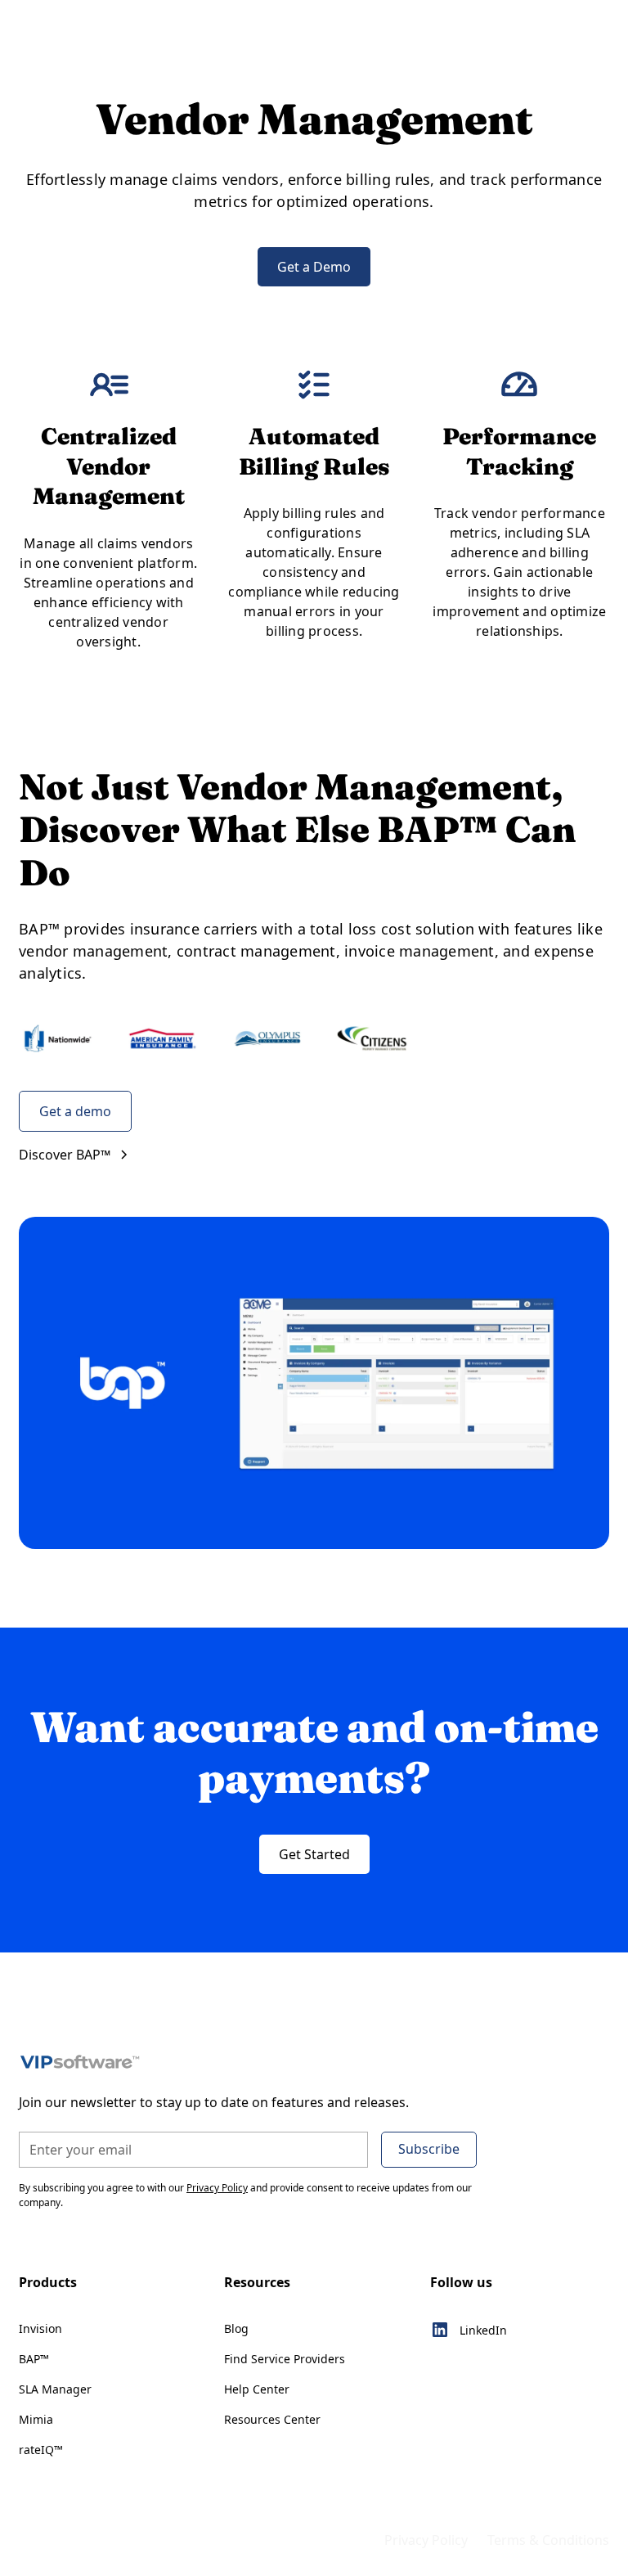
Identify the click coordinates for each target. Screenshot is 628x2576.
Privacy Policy (426, 2540)
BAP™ (34, 2359)
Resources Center (272, 2419)
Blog (236, 2328)
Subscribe (429, 2149)
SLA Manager (55, 2389)
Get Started (314, 1854)
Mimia (36, 2419)
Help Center (257, 2389)
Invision (40, 2328)
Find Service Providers (285, 2359)
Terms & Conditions (548, 2540)
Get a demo (75, 1111)
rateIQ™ (41, 2450)
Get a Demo (314, 267)
